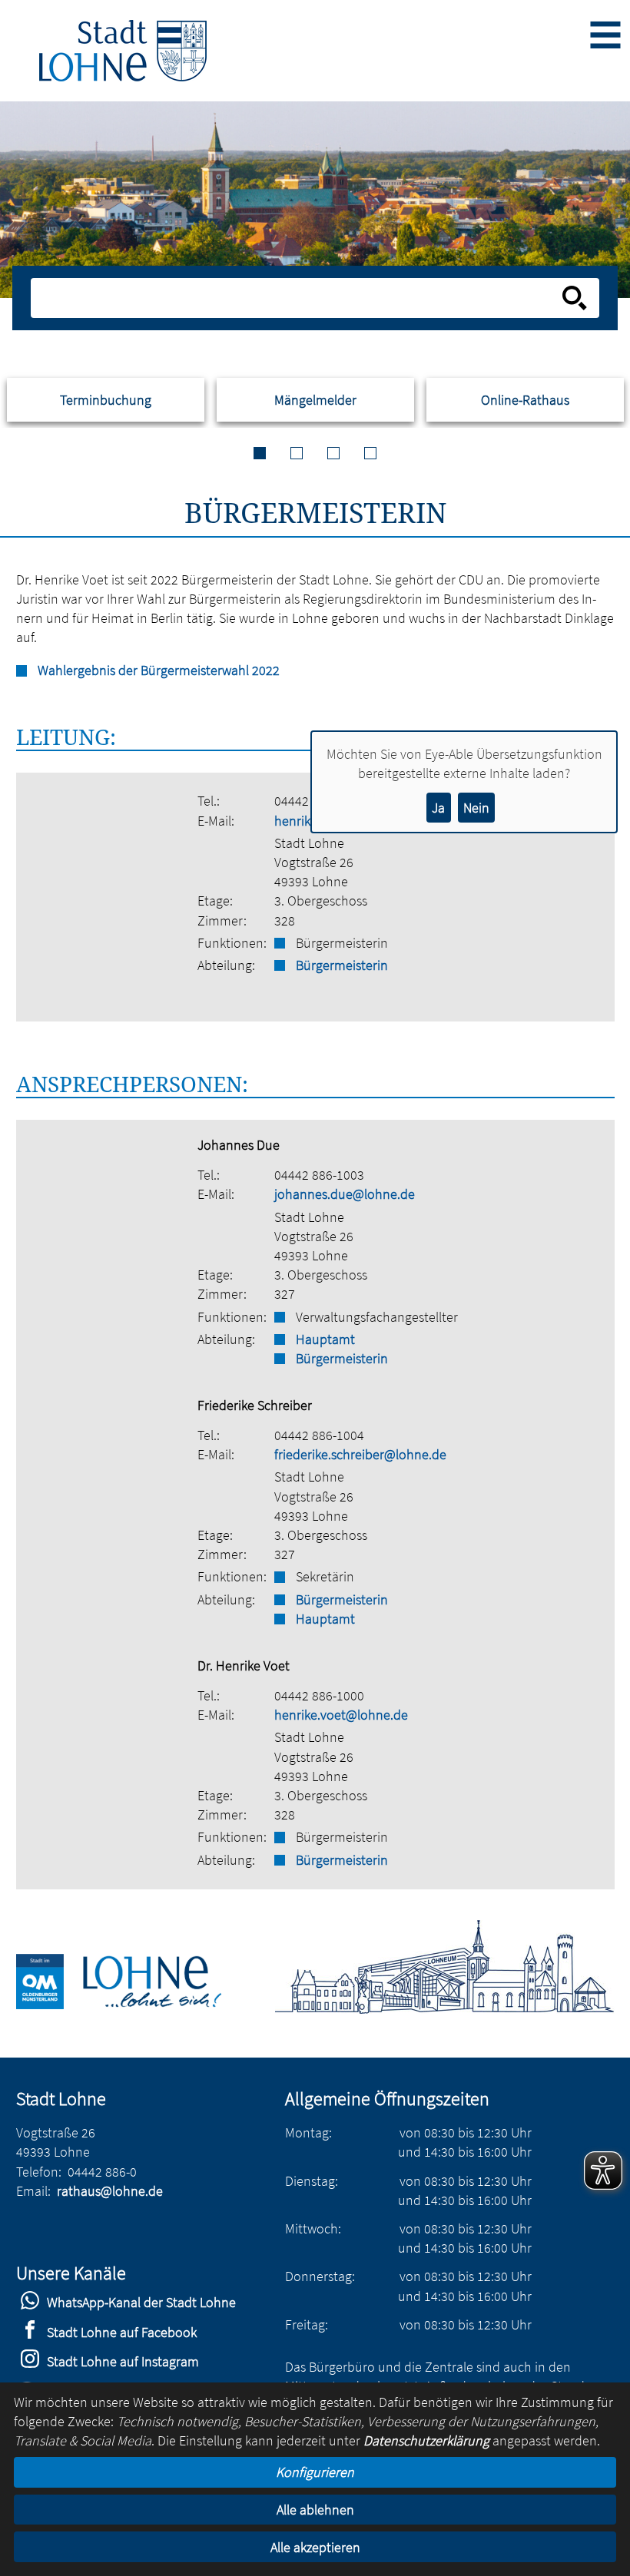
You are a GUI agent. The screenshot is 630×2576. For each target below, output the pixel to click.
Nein (476, 808)
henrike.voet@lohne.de (341, 1715)
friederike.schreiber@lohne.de (360, 1454)
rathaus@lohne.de (110, 2191)
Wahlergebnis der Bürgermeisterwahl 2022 (159, 670)
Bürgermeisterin (342, 965)
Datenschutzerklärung (426, 2440)
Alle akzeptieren (315, 2547)
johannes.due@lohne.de (345, 1194)
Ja (438, 808)
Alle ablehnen (315, 2510)
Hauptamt (325, 1339)
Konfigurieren (315, 2472)
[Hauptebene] (123, 51)
